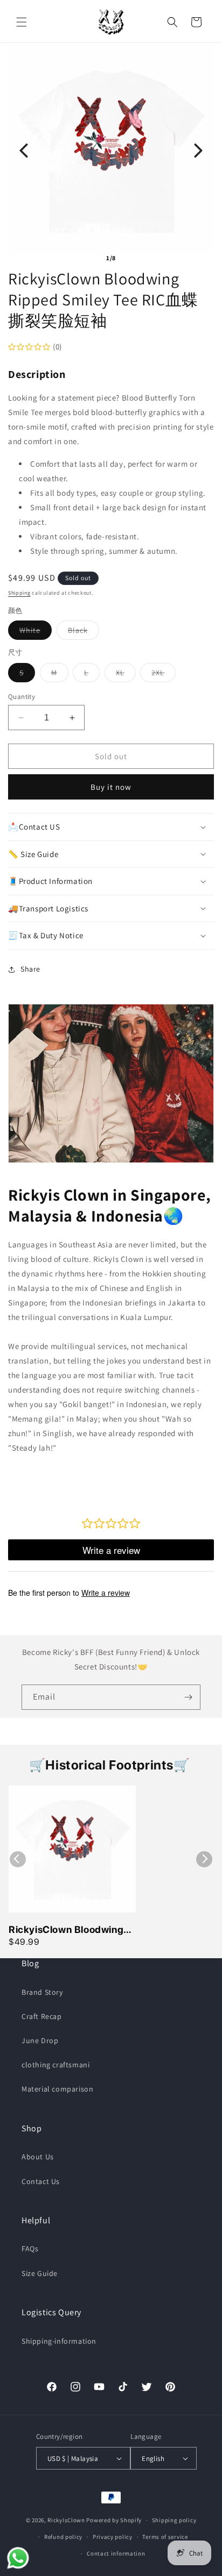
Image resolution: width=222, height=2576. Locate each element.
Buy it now (111, 787)
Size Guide (40, 2273)
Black (84, 632)
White (36, 632)
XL (126, 675)
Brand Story (42, 1992)
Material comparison (57, 2089)
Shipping (19, 593)
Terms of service (165, 2537)
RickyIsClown (66, 2520)
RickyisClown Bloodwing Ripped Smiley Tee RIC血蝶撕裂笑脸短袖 (72, 1930)
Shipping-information (59, 2341)
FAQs (30, 2249)
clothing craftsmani (55, 2065)
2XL (164, 675)
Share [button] (30, 969)
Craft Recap (42, 2016)
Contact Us (41, 2181)
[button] (22, 22)
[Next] (198, 151)
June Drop (40, 2040)
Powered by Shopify (114, 2520)
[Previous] (24, 151)
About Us (38, 2157)
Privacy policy (113, 2537)
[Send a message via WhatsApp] (18, 2558)
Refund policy (63, 2537)
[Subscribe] (188, 1697)
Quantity (22, 697)
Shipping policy (174, 2520)
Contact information (116, 2553)
